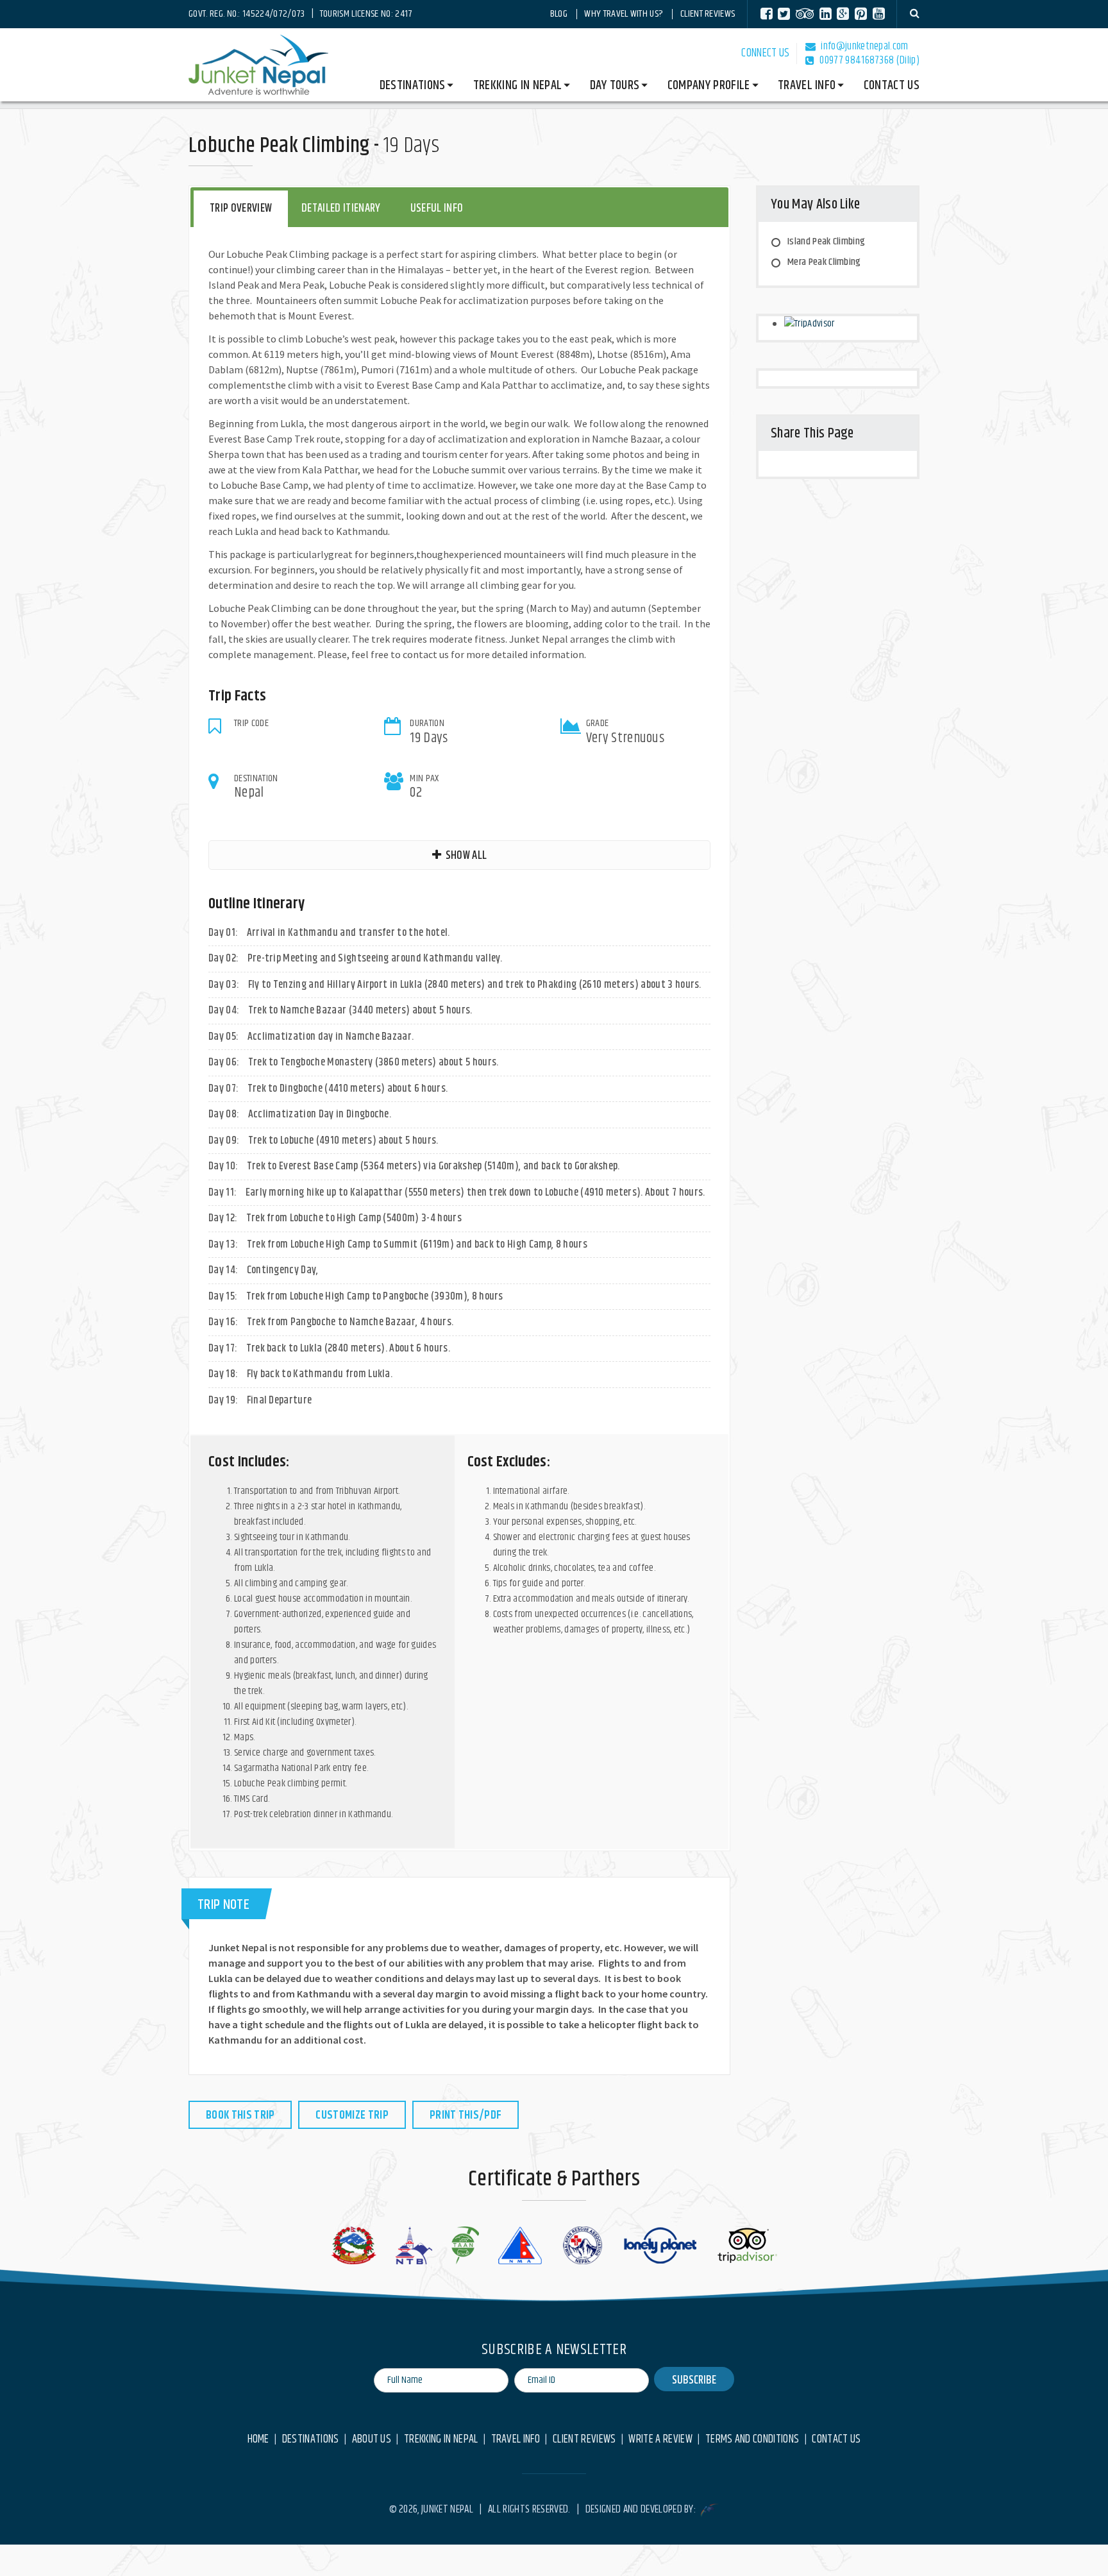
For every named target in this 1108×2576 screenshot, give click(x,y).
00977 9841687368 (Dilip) (869, 61)
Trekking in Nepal (441, 2440)
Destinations (311, 2440)
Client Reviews (708, 14)
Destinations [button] (413, 86)
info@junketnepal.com (864, 47)
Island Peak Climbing (826, 241)
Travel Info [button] (807, 86)
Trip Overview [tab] (241, 208)
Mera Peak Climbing (824, 262)
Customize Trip (352, 2115)
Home (258, 2440)
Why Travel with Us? (624, 14)
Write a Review (660, 2440)
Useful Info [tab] (437, 208)
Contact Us (892, 86)
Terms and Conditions (752, 2440)
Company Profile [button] (709, 86)
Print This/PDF (466, 2115)
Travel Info (516, 2440)
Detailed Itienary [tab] (341, 208)
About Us (372, 2440)
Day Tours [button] (615, 86)
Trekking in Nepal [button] (517, 86)
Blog (559, 14)
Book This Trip (240, 2115)
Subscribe (694, 2380)
